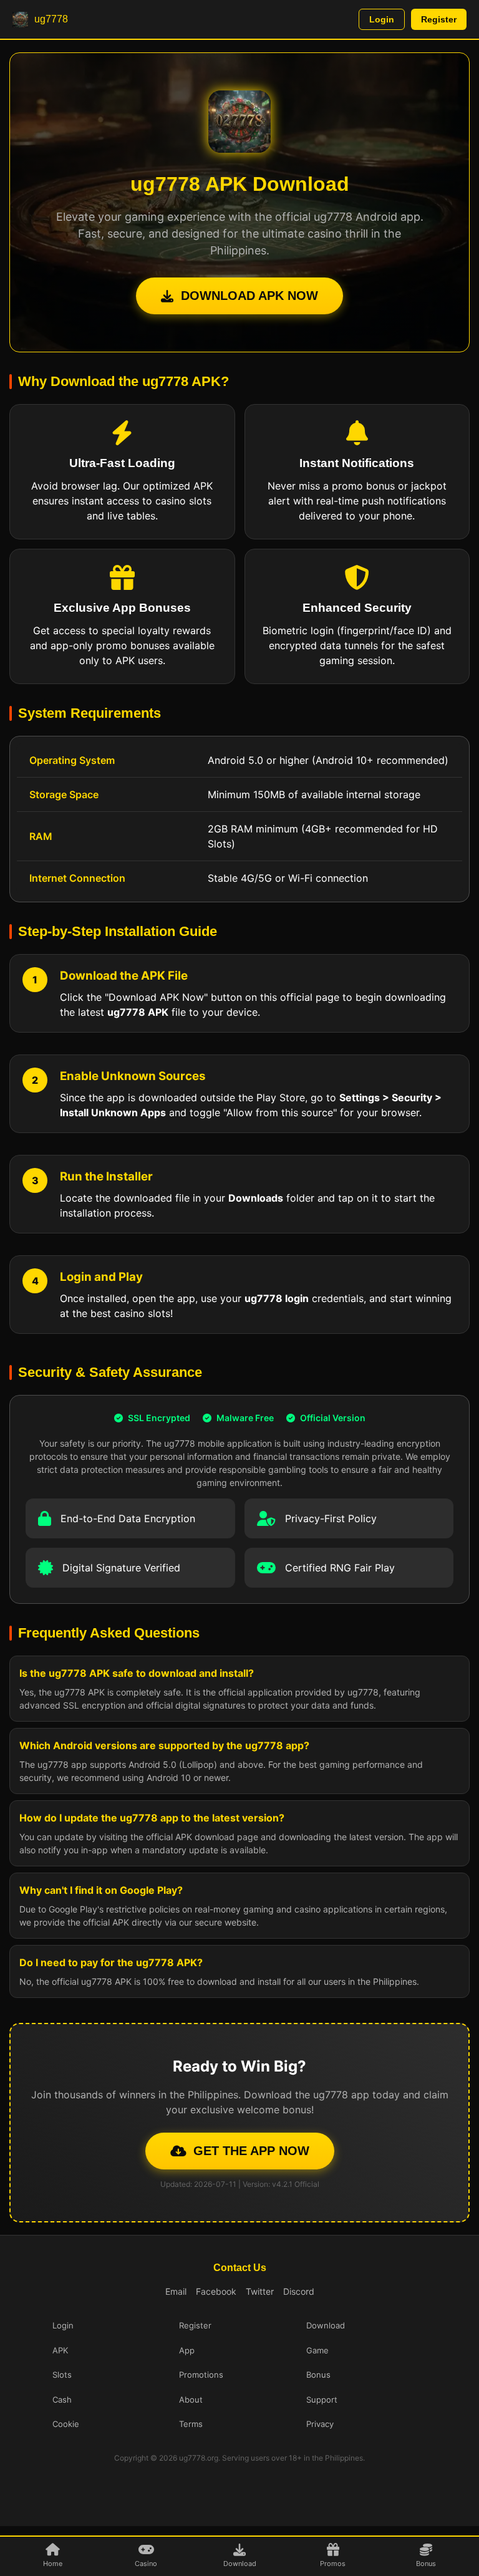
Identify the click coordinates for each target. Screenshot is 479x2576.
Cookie (66, 2424)
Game (317, 2350)
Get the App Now (251, 2151)
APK (60, 2350)
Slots (62, 2375)
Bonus (426, 2564)
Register (439, 19)
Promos (333, 2564)
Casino (146, 2564)
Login (382, 19)
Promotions (201, 2375)
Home (53, 2564)
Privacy (320, 2424)
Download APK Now (249, 296)
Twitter (260, 2291)
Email (176, 2291)
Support (322, 2400)
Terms (191, 2424)
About (191, 2400)
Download (240, 2564)
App (187, 2350)
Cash (62, 2400)
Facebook (216, 2291)
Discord (299, 2291)
